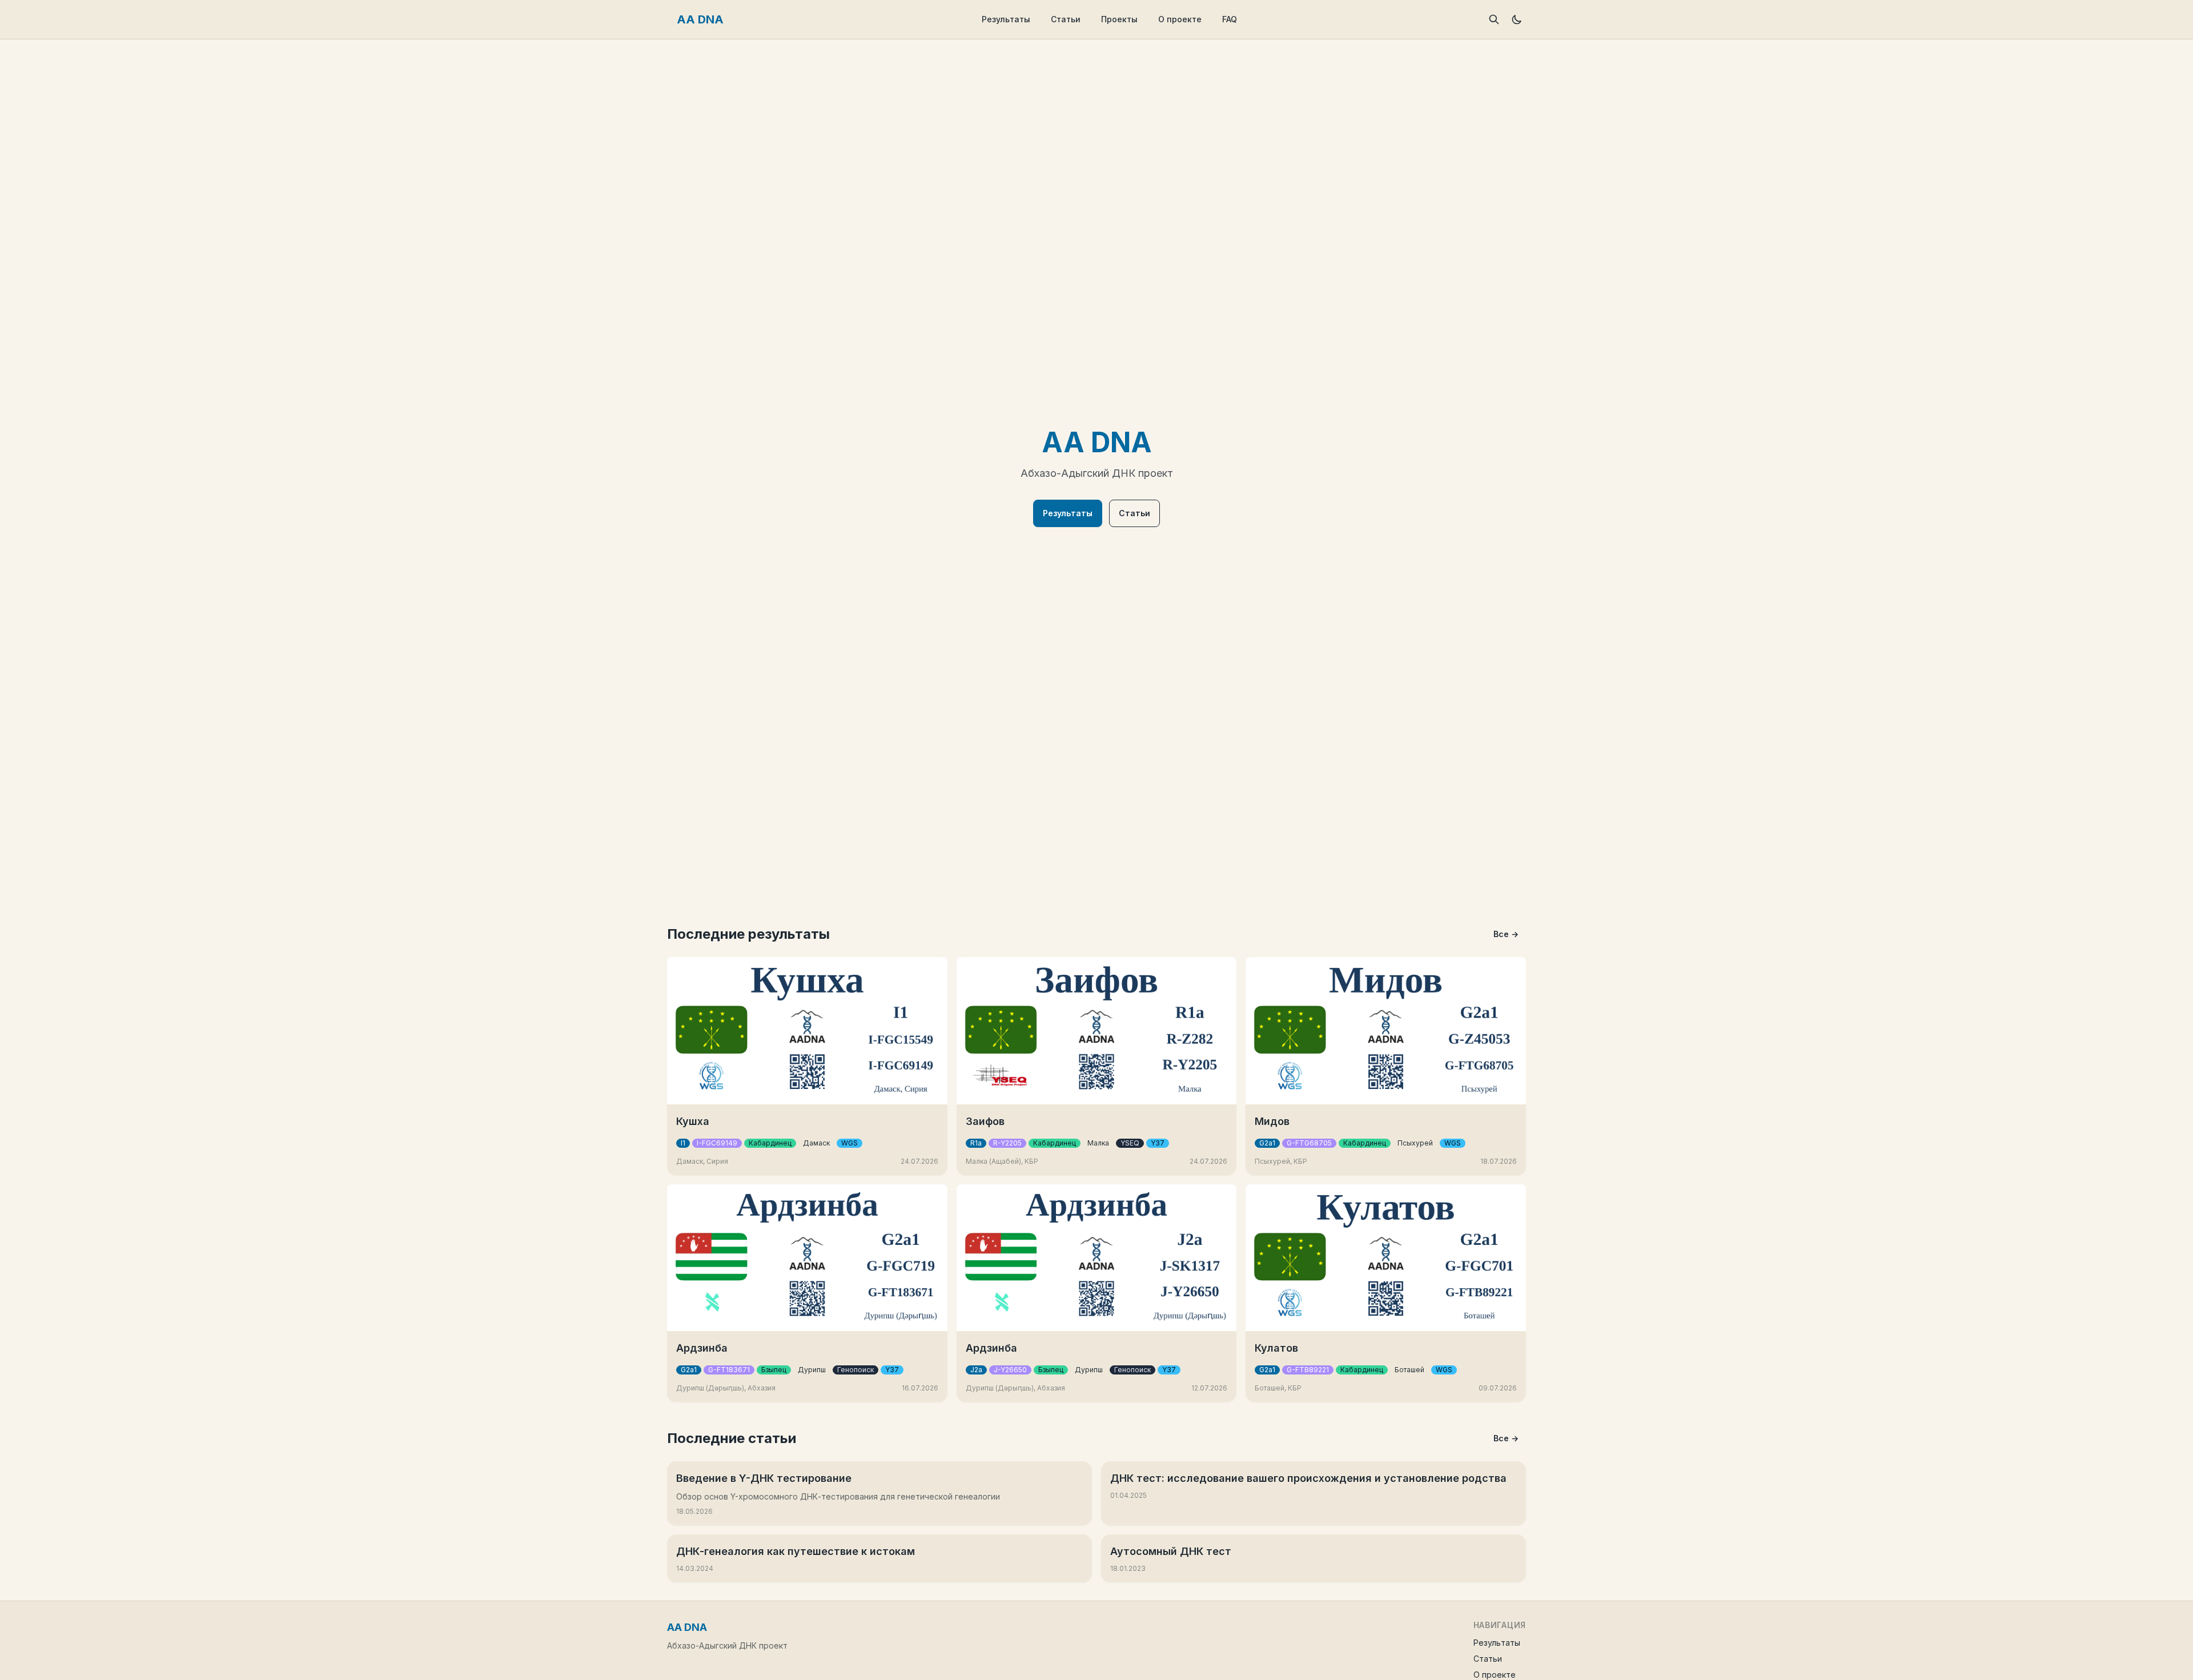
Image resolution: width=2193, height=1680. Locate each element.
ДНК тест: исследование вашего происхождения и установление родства (1308, 1478)
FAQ (1230, 19)
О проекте (1180, 19)
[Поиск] (1494, 19)
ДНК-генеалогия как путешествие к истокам (796, 1551)
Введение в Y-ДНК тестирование (764, 1478)
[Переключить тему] (1517, 19)
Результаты (1006, 19)
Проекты (1119, 19)
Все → (1506, 934)
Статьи (1066, 19)
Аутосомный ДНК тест (1171, 1551)
